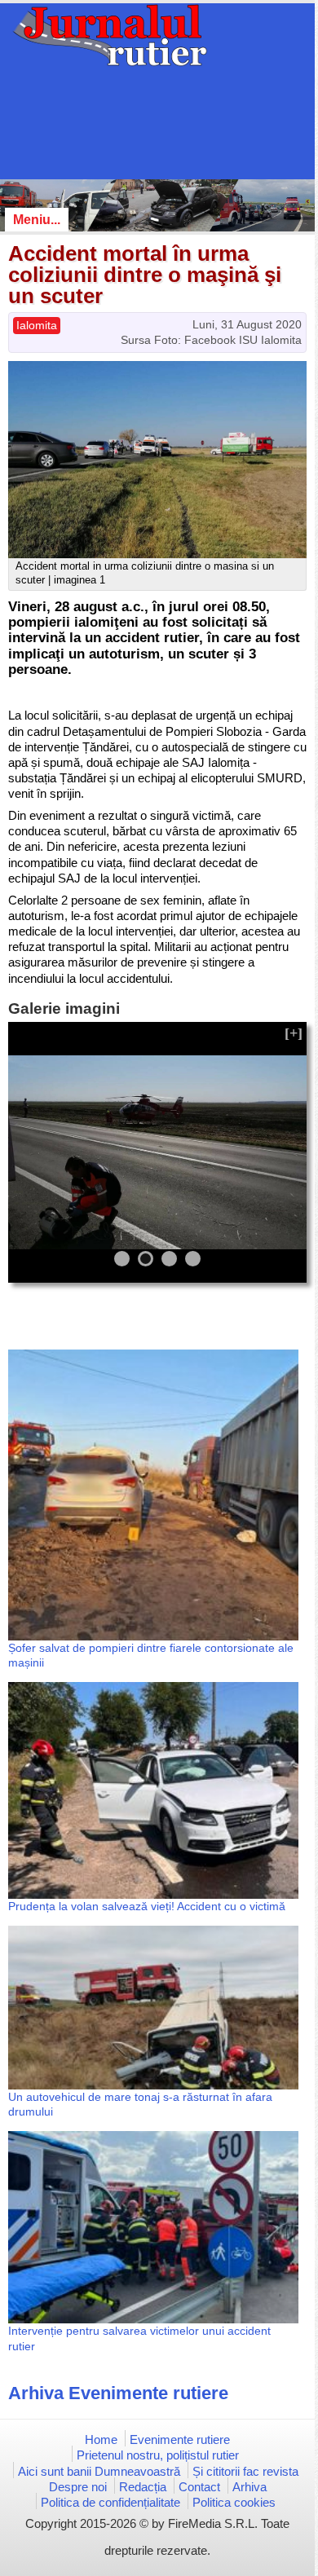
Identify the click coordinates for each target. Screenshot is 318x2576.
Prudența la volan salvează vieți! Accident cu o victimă (147, 1906)
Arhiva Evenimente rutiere (118, 2393)
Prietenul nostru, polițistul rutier (158, 2455)
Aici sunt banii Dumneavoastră (99, 2471)
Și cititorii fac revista (245, 2471)
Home (101, 2439)
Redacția (143, 2487)
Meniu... (37, 220)
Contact (199, 2487)
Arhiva (250, 2487)
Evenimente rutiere (180, 2439)
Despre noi (78, 2487)
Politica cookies (234, 2502)
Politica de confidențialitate (110, 2502)
